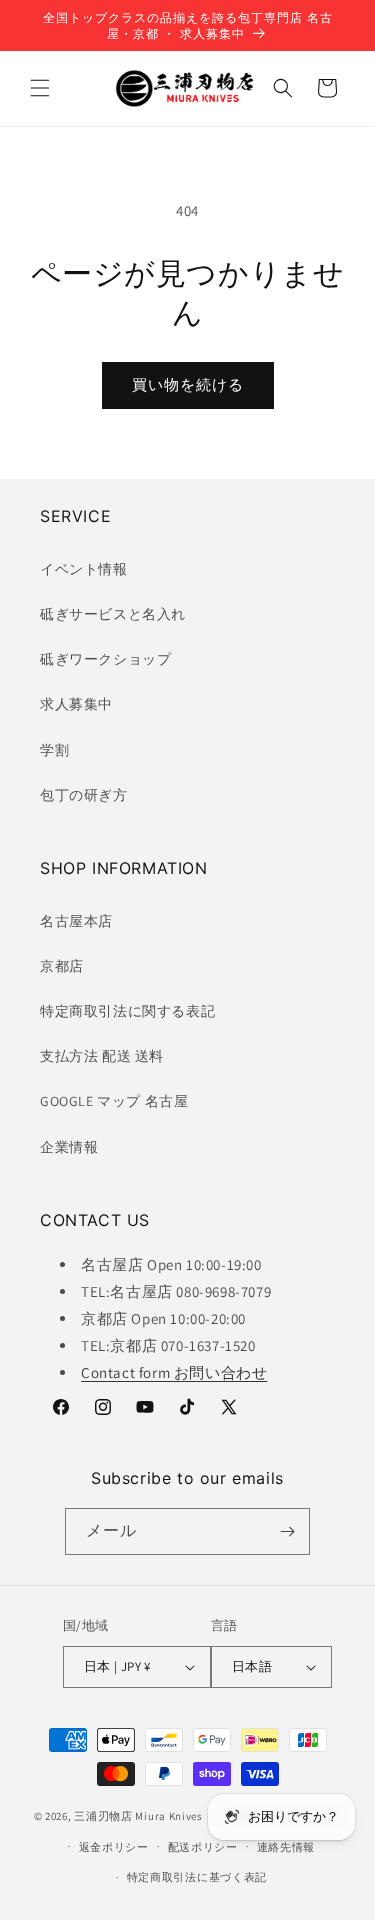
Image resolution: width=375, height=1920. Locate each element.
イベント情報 (84, 569)
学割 (54, 750)
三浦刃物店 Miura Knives (138, 1816)
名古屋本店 (76, 921)
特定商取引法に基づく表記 (197, 1877)
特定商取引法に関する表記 (127, 1011)
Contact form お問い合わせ (174, 1372)
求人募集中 (76, 704)
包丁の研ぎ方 (84, 795)
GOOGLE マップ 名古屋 (114, 1101)
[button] (40, 88)
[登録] (287, 1531)
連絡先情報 (286, 1847)
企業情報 (69, 1147)
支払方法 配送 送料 (102, 1056)
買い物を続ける (188, 384)
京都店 (62, 966)
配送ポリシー (203, 1847)
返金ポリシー (114, 1847)
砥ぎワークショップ (105, 659)
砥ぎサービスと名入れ (113, 614)
